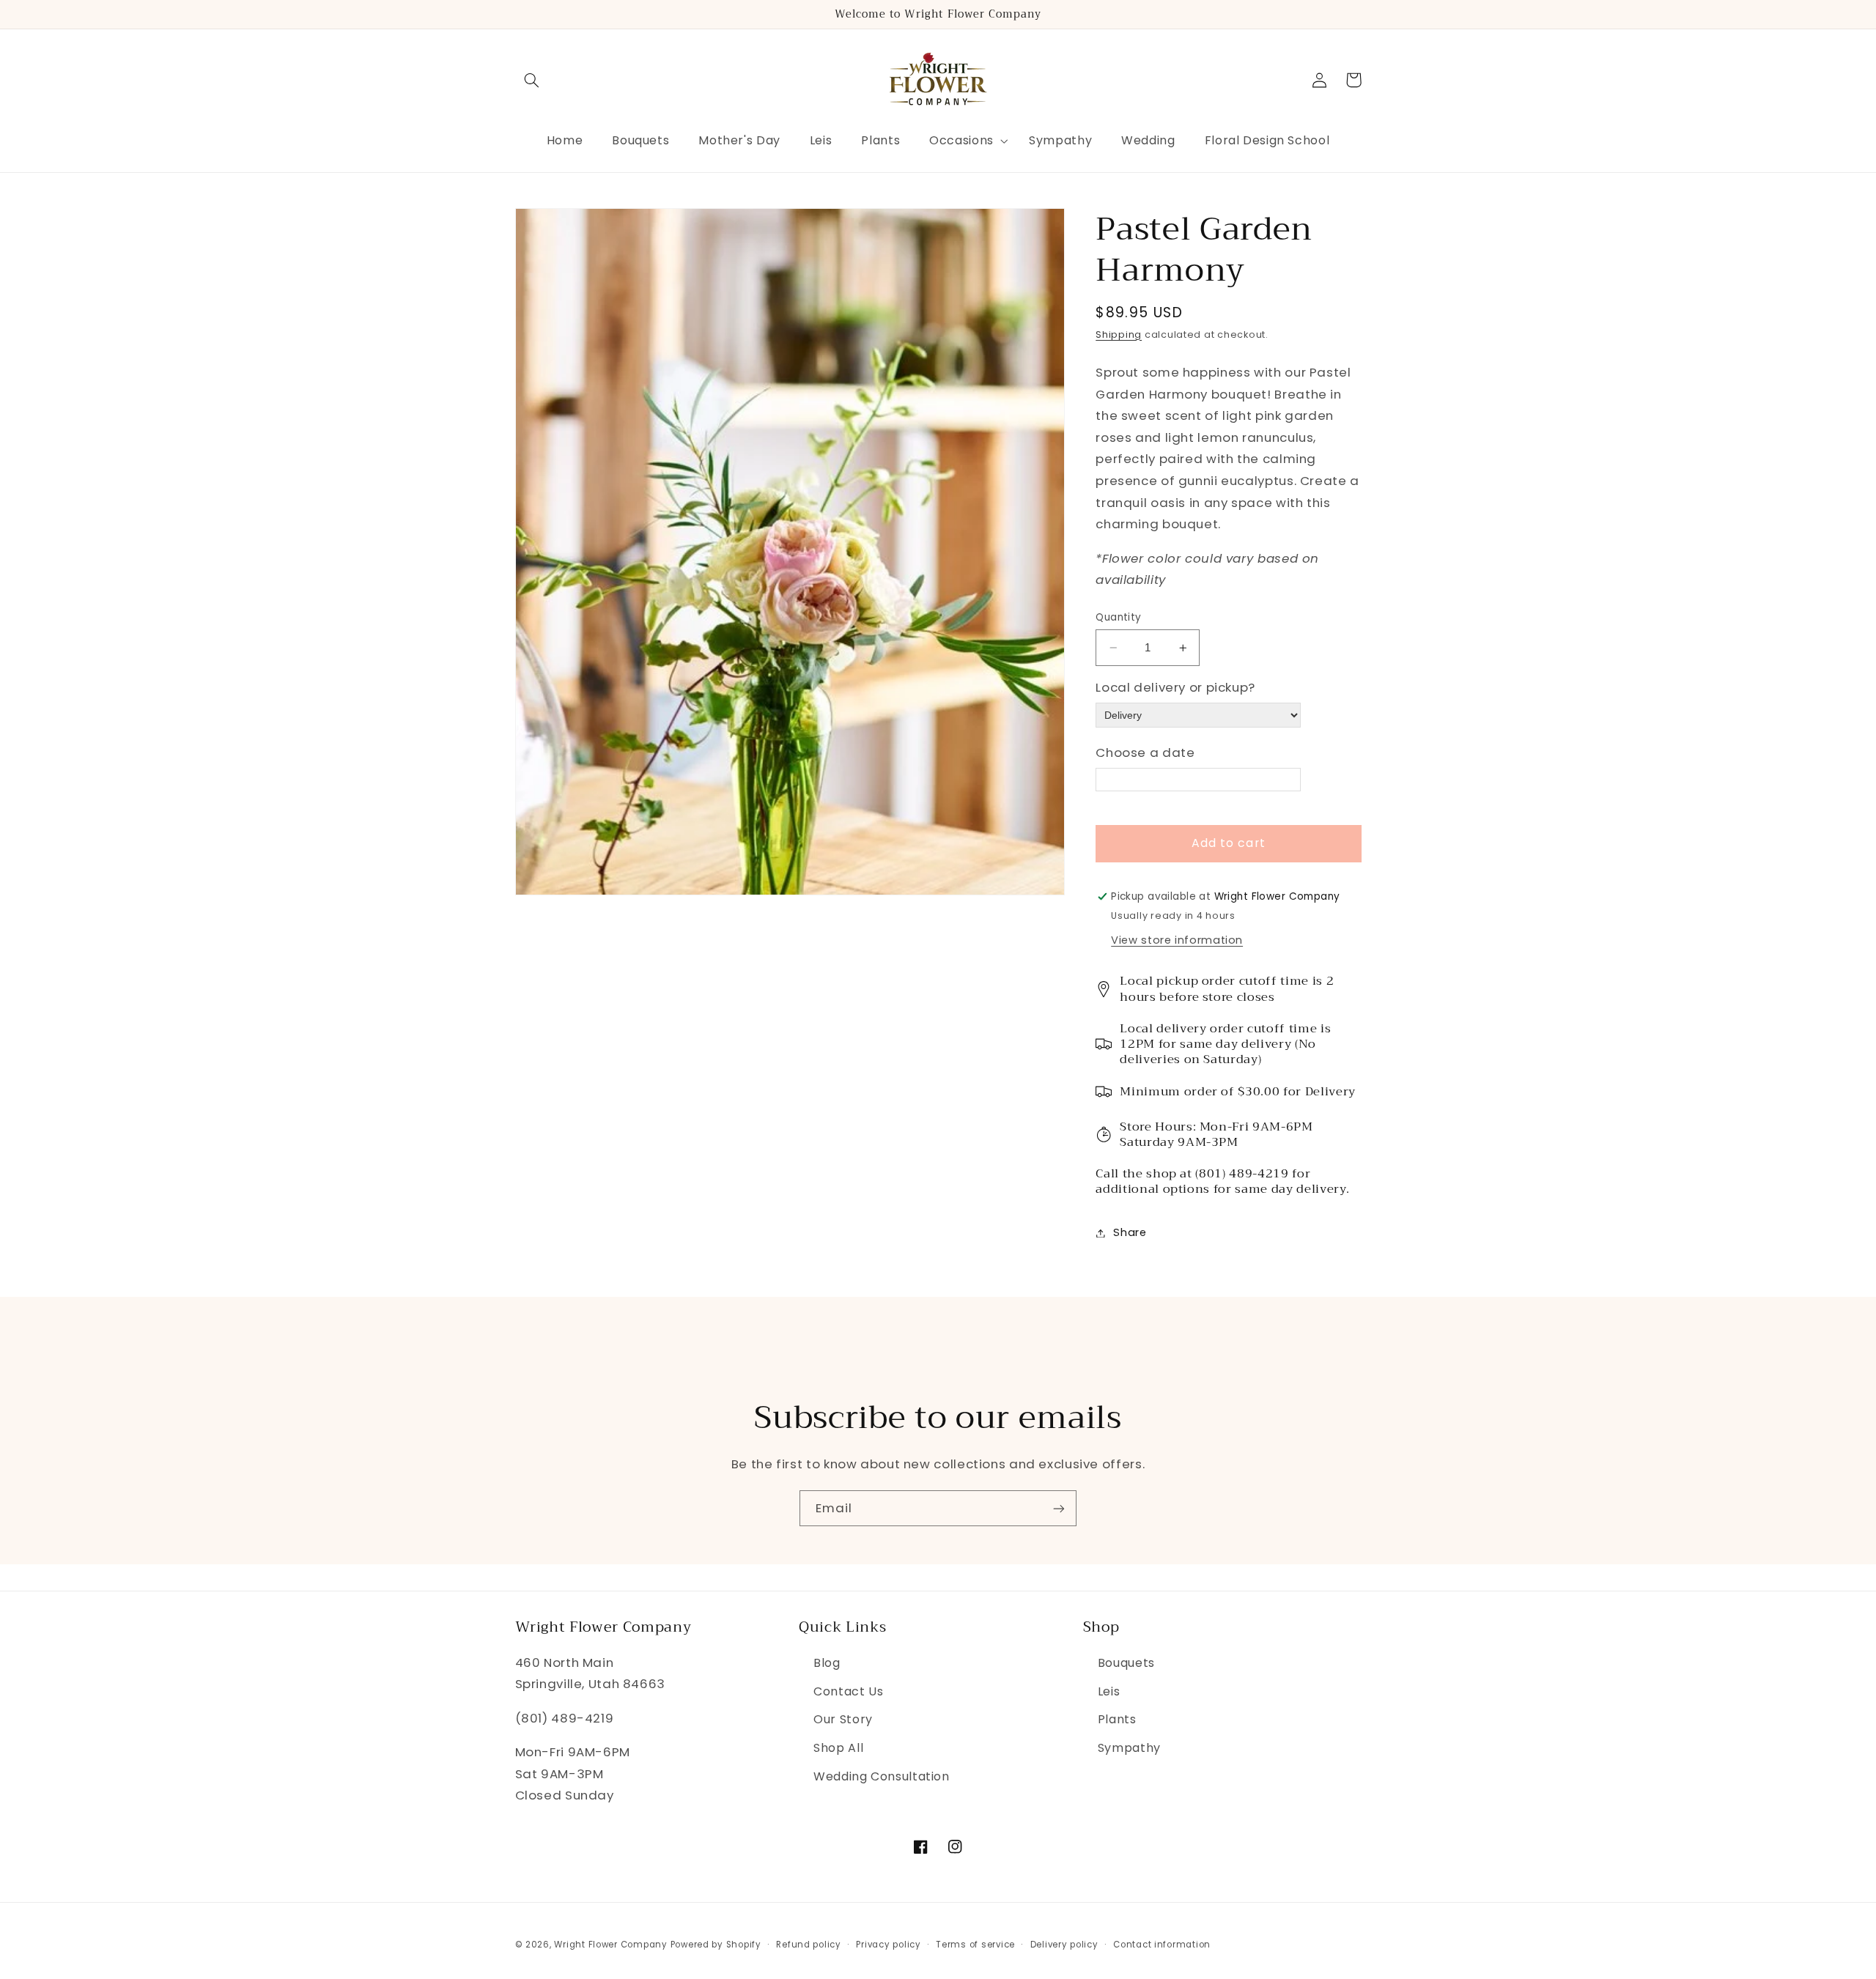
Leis (1109, 1691)
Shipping (1119, 334)
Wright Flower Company (610, 1945)
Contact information (1162, 1945)
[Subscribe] (1059, 1508)
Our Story (843, 1719)
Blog (827, 1663)
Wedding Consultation (882, 1776)
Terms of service (975, 1945)
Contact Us (848, 1691)
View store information (1177, 940)
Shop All (838, 1748)
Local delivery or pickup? (1175, 688)
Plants (1117, 1719)
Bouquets (1126, 1663)
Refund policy (809, 1945)
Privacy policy (888, 1945)
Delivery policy (1064, 1945)
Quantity (1118, 617)
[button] (532, 80)
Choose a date (1145, 752)
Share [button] (1130, 1232)
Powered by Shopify (716, 1945)
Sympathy (1129, 1748)
